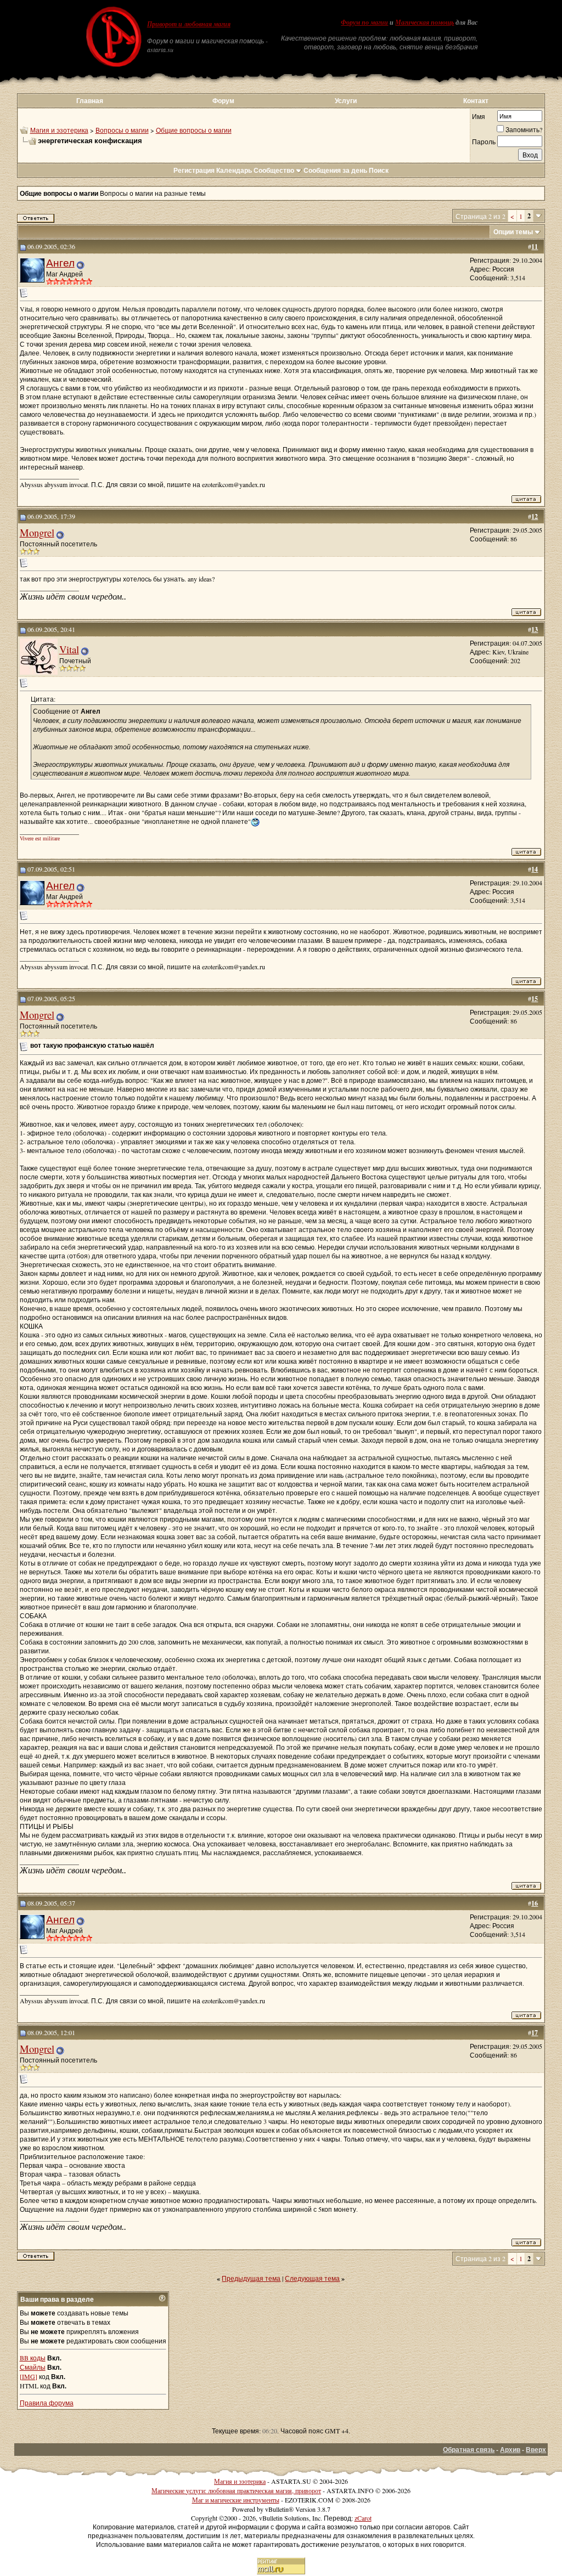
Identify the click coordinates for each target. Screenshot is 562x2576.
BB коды (33, 2358)
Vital (69, 649)
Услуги (346, 101)
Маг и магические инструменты (236, 2500)
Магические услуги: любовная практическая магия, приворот (236, 2490)
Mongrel (37, 532)
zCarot (363, 2518)
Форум (223, 101)
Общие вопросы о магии (194, 130)
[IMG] (29, 2376)
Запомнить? (524, 129)
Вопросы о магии (122, 130)
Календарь (234, 170)
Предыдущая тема (251, 2278)
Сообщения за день (335, 170)
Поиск (379, 170)
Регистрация (194, 170)
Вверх (536, 2450)
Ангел (60, 262)
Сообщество (274, 170)
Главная (90, 101)
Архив (510, 2450)
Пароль (484, 142)
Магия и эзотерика (59, 130)
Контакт (476, 101)
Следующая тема (312, 2278)
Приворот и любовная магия (189, 24)
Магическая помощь (425, 22)
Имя (479, 116)
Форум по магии (364, 22)
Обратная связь (469, 2450)
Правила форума (47, 2403)
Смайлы (33, 2367)
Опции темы (513, 232)
